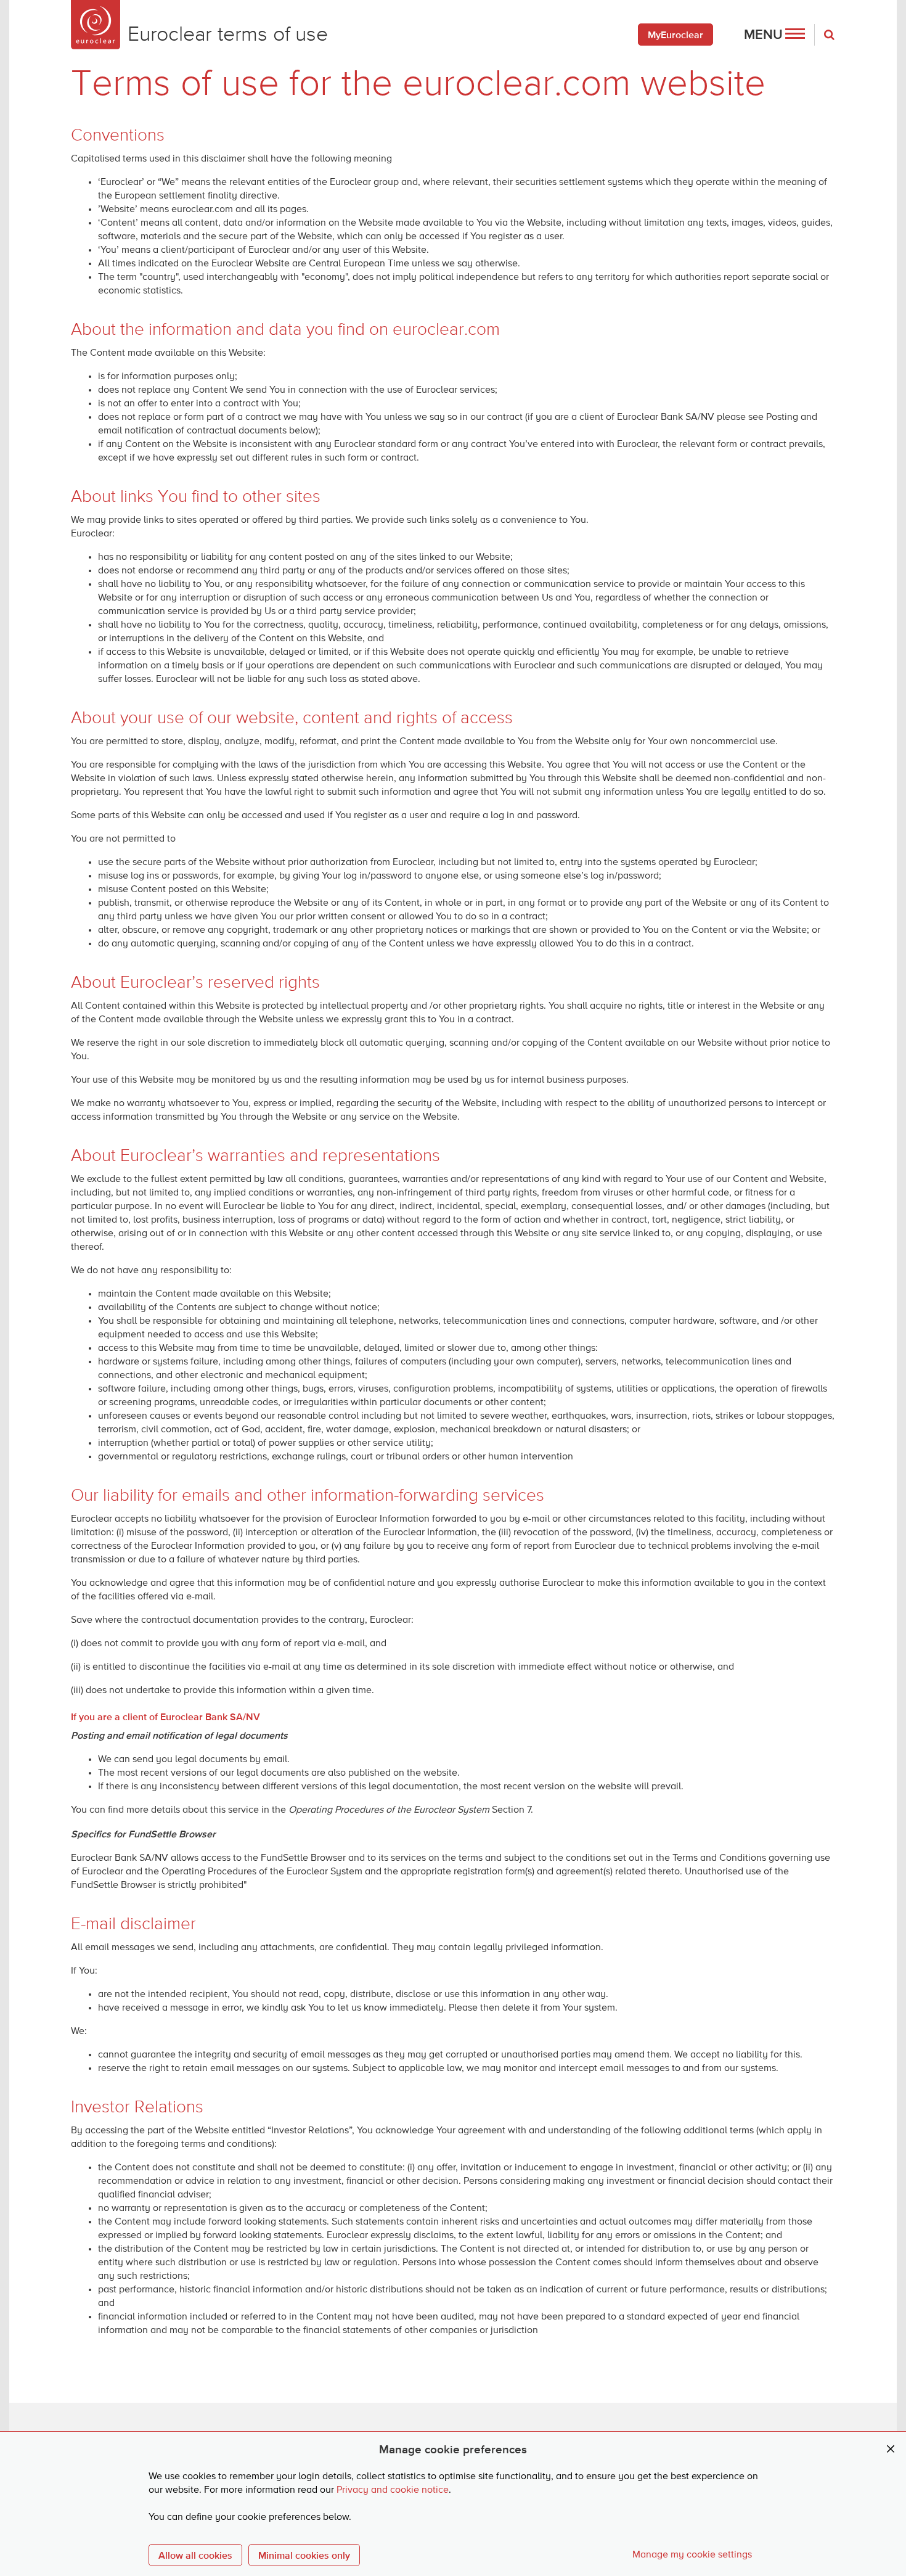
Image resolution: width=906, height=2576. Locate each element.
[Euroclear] (96, 25)
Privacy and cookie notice (393, 2490)
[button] (774, 35)
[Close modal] (891, 2449)
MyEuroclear (675, 35)
